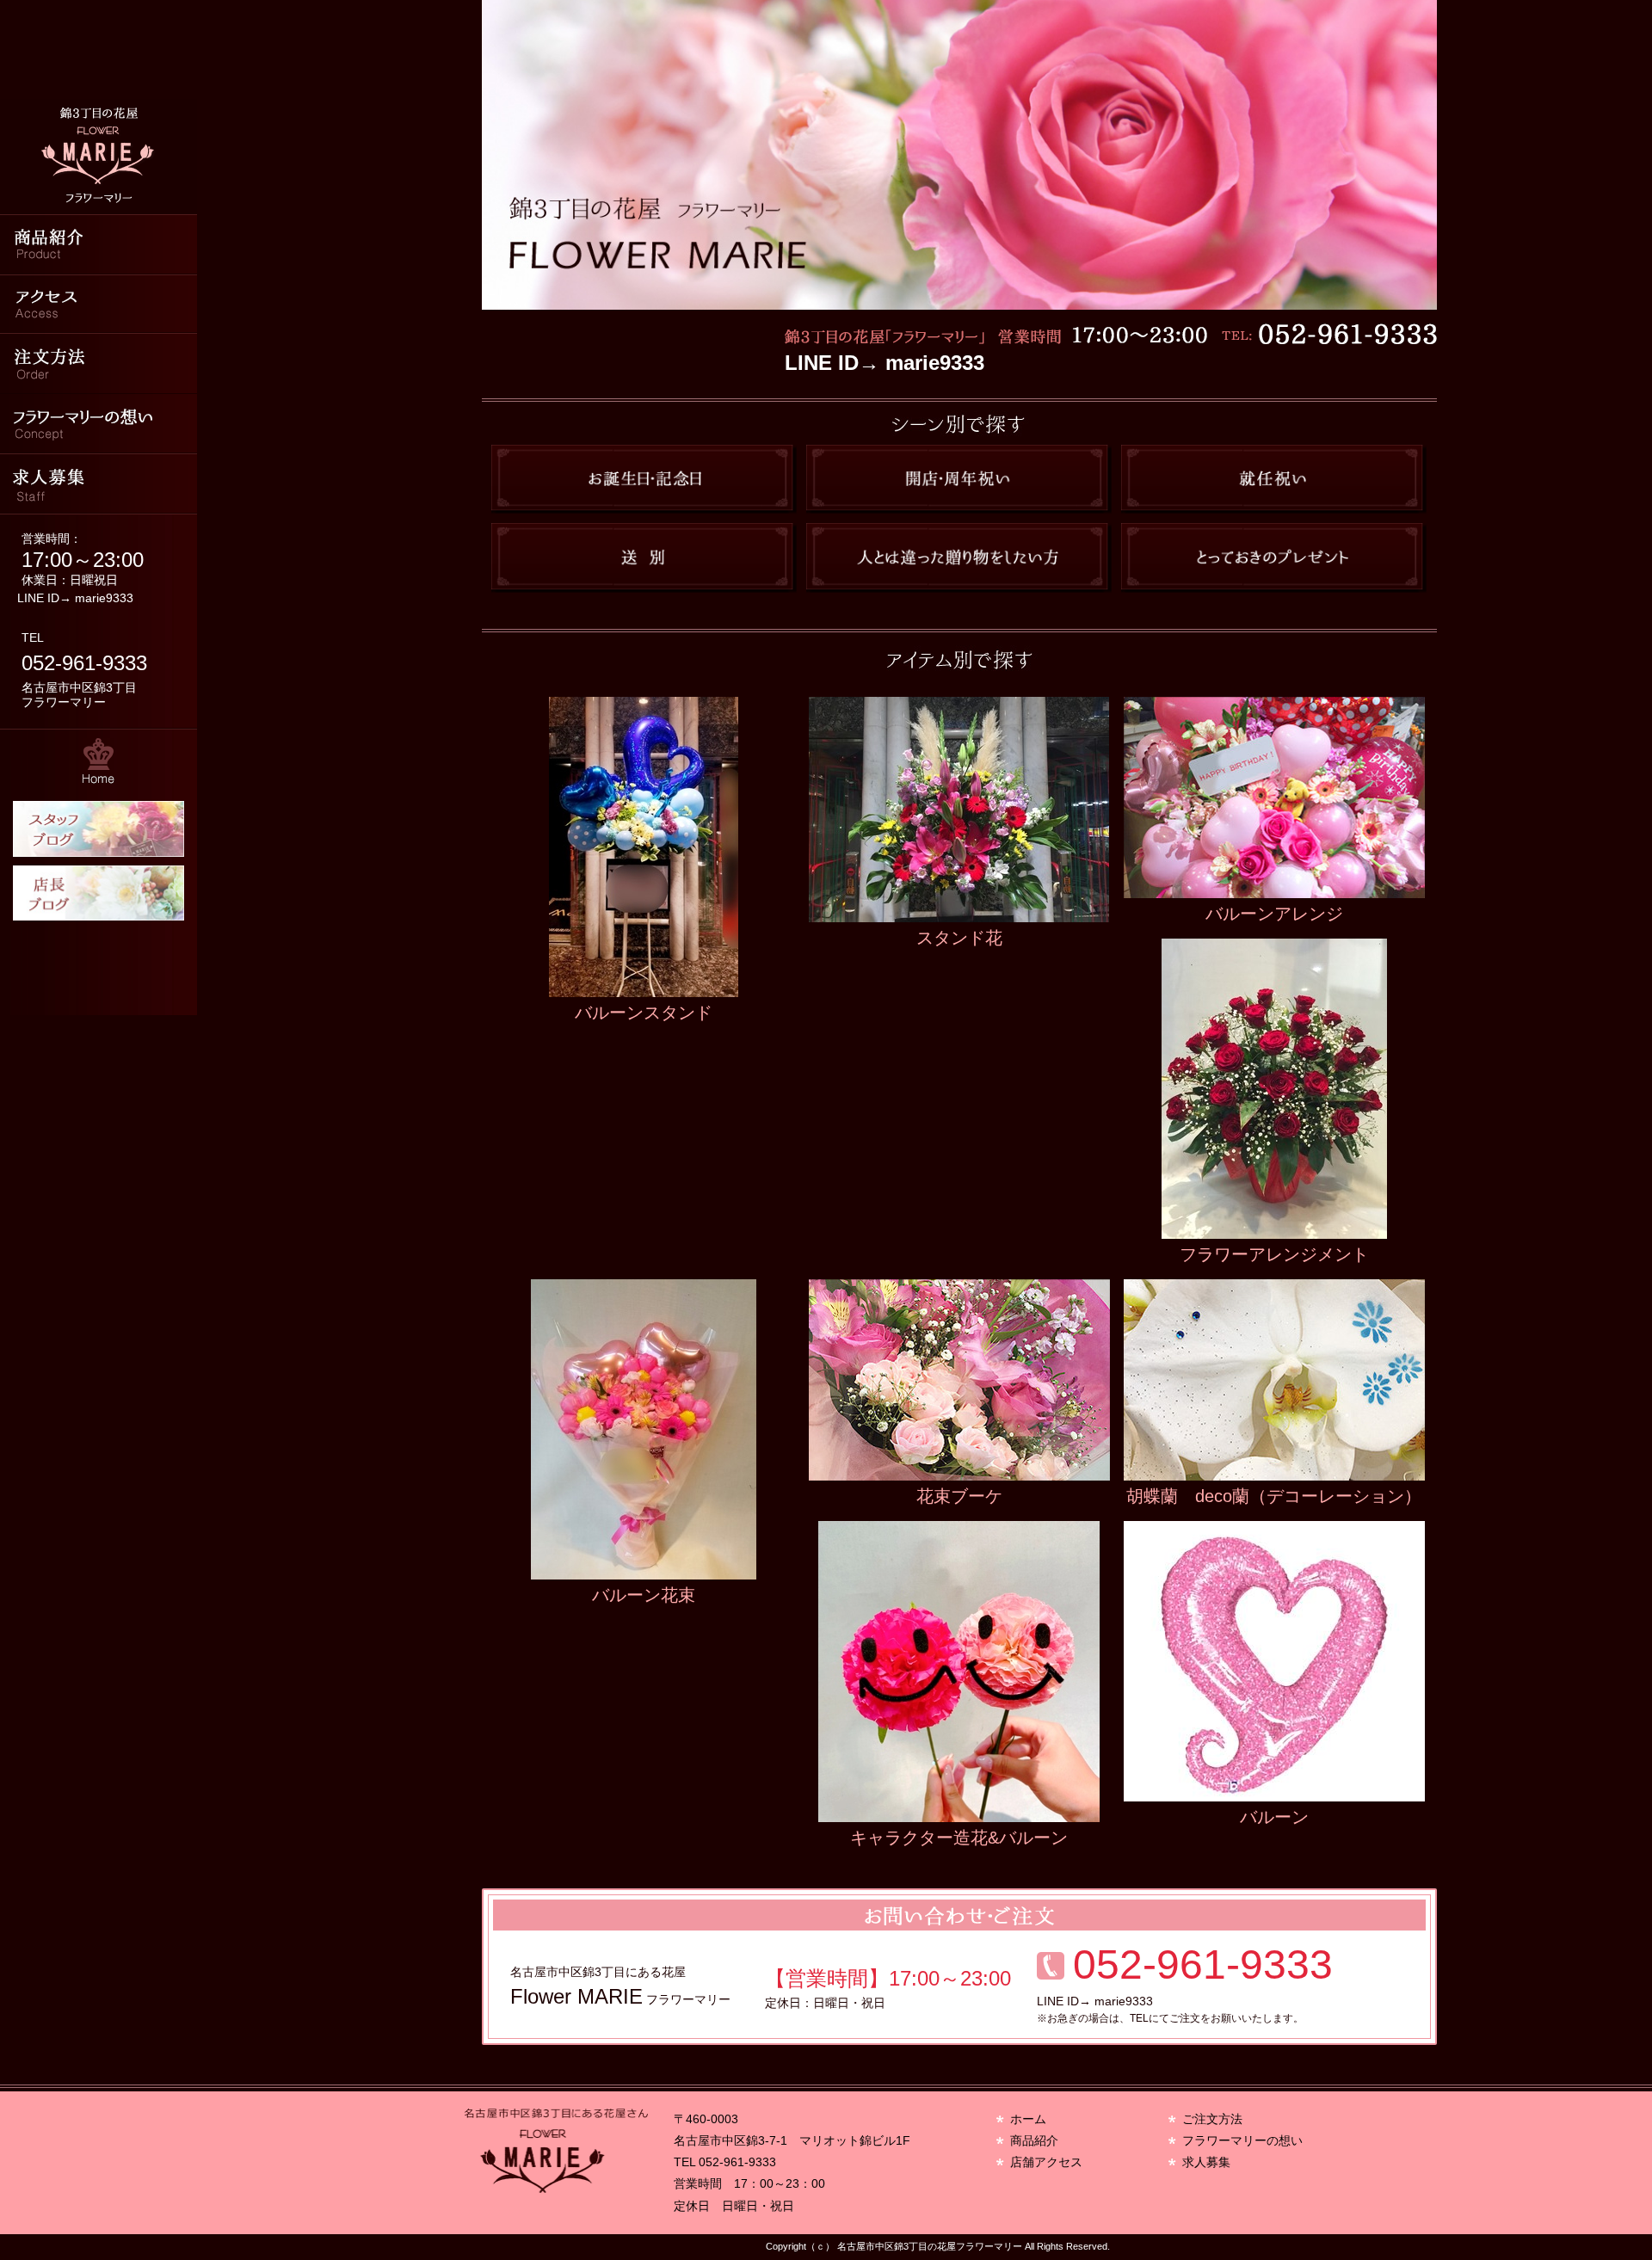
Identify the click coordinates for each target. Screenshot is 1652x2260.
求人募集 (99, 484)
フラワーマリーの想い (99, 424)
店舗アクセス (1046, 2162)
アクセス (99, 304)
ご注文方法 (1212, 2119)
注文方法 (99, 364)
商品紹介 (99, 243)
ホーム (1028, 2119)
